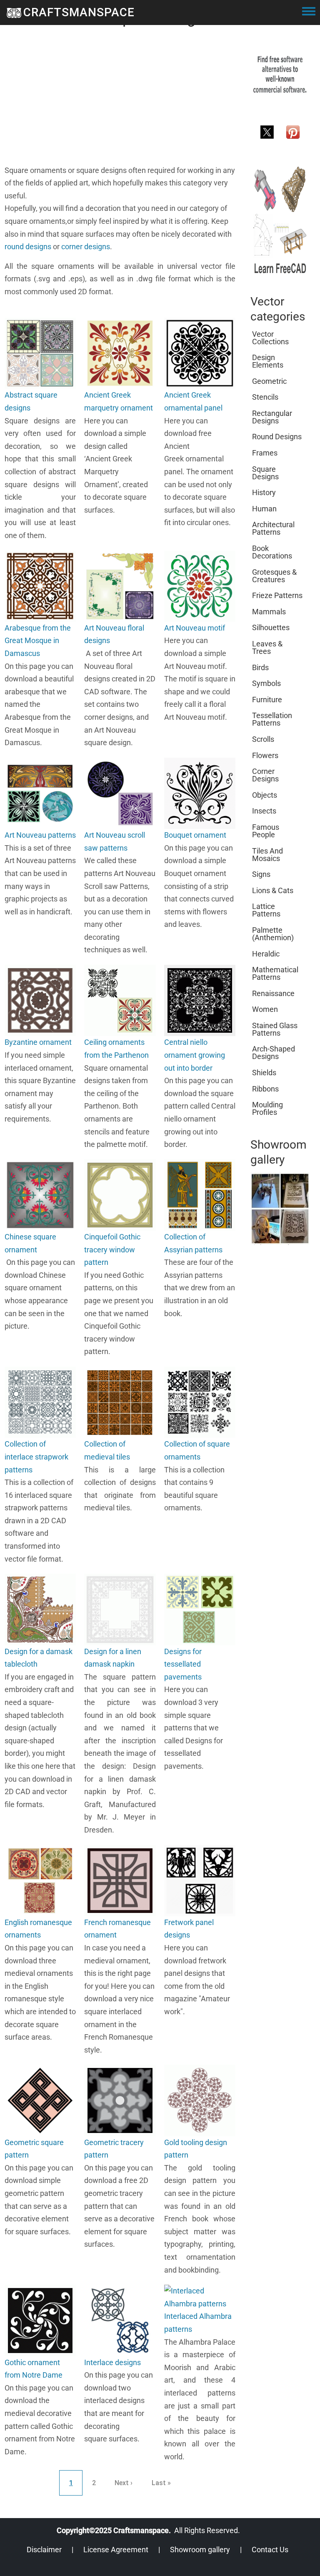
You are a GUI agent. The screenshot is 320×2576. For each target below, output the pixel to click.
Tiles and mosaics (267, 855)
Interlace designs (112, 2362)
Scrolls (263, 739)
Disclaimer (44, 2550)
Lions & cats (273, 890)
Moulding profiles (267, 1108)
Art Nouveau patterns (40, 835)
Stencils (265, 397)
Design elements (268, 361)
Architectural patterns (273, 528)
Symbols (266, 683)
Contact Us (270, 2550)
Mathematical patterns (275, 973)
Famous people (266, 831)
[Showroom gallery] (280, 1208)
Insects (264, 811)
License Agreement (116, 2550)
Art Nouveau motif (195, 628)
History (264, 492)
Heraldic (266, 954)
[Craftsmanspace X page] (267, 131)
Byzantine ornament (38, 1042)
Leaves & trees (267, 647)
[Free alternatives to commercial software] (280, 74)
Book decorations (272, 552)
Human (264, 509)
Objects (265, 795)
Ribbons (265, 1089)
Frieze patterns (277, 595)
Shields (264, 1073)
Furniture (267, 700)
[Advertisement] (120, 106)
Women (265, 1009)
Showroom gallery (200, 2550)
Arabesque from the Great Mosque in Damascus (38, 641)
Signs (261, 874)
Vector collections (270, 338)
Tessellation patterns (272, 719)
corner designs (86, 247)
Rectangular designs (272, 417)
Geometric (269, 381)
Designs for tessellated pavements (183, 1664)
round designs (28, 247)
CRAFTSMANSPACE (79, 12)
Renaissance (273, 993)
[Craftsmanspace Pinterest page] (293, 131)
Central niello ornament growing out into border (195, 1055)
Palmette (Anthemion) (273, 934)
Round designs (277, 437)
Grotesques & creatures (274, 576)
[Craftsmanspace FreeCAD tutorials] (280, 220)
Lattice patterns (266, 910)
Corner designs (265, 775)
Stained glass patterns (275, 1029)
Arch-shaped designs (274, 1053)
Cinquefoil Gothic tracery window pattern (112, 1249)
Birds (260, 667)
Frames (265, 453)
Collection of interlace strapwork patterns (36, 1457)
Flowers (265, 755)
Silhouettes (271, 627)
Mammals (269, 612)
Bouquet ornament (195, 835)
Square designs (265, 473)
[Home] (14, 13)
